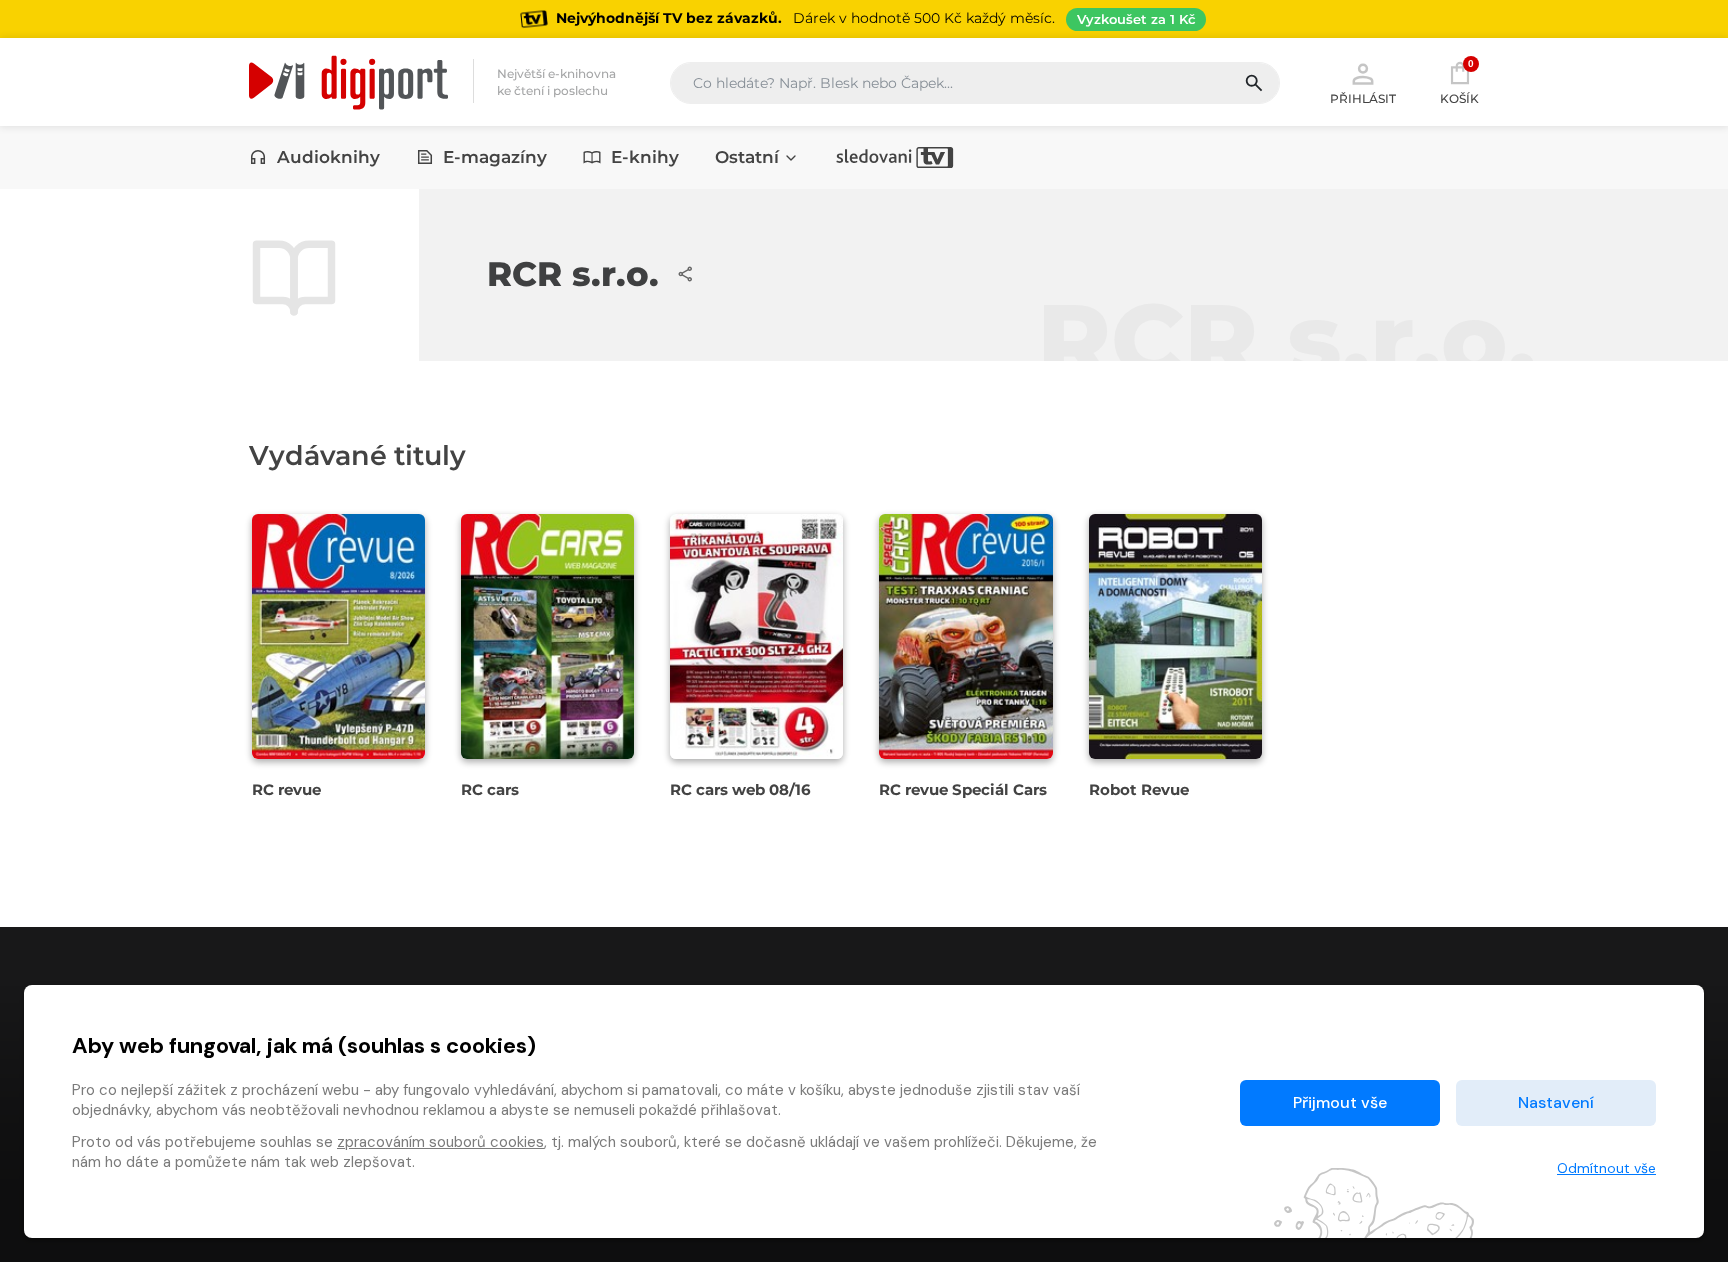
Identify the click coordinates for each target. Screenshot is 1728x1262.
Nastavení (1556, 1102)
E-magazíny (495, 157)
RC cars (490, 789)
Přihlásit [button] (1363, 98)
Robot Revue (1139, 789)
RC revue (286, 789)
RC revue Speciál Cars (963, 789)
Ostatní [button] (747, 157)
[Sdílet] (686, 274)
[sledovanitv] (895, 157)
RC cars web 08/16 (740, 789)
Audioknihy (328, 157)
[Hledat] (1261, 83)
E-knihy (645, 157)
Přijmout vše (1340, 1102)
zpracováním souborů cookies (440, 1142)
